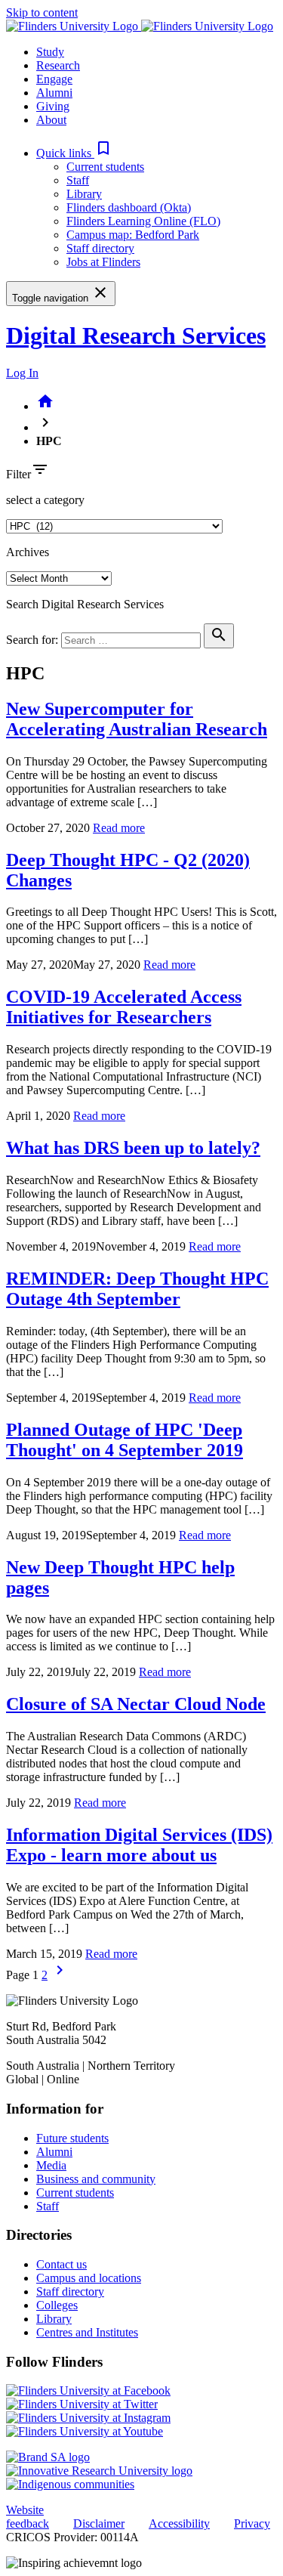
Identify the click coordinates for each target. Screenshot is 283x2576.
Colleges (57, 2305)
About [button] (51, 120)
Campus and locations (89, 2278)
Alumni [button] (54, 93)
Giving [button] (53, 106)
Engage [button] (54, 79)
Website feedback (28, 2517)
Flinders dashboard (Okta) (129, 207)
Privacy (252, 2523)
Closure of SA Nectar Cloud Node (136, 1704)
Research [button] (58, 65)
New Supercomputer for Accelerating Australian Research (137, 719)
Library (84, 194)
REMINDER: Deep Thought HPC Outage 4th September (137, 1289)
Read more (119, 828)
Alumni (54, 2152)
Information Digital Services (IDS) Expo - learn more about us (139, 1845)
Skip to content (42, 12)
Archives (28, 552)
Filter (18, 474)
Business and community (96, 2179)
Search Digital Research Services (85, 604)
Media (51, 2165)
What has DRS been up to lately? (133, 1148)
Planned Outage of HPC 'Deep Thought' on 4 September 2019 (125, 1440)
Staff (78, 180)
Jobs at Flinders (103, 262)
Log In (22, 373)
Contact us (62, 2264)
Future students (72, 2138)
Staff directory (100, 248)
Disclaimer (99, 2523)
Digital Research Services (136, 336)
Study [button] (50, 52)
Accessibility (179, 2523)
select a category (45, 500)
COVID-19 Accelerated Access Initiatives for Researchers (124, 1007)
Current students (105, 167)
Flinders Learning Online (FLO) (143, 221)
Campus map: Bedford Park (133, 235)
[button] (74, 153)
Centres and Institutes (87, 2332)
